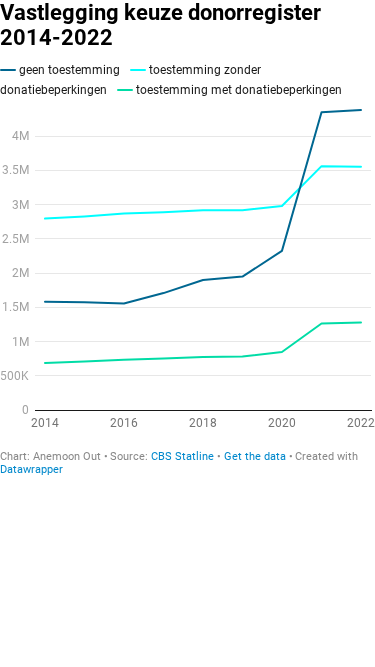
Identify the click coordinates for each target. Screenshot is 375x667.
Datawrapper (31, 469)
